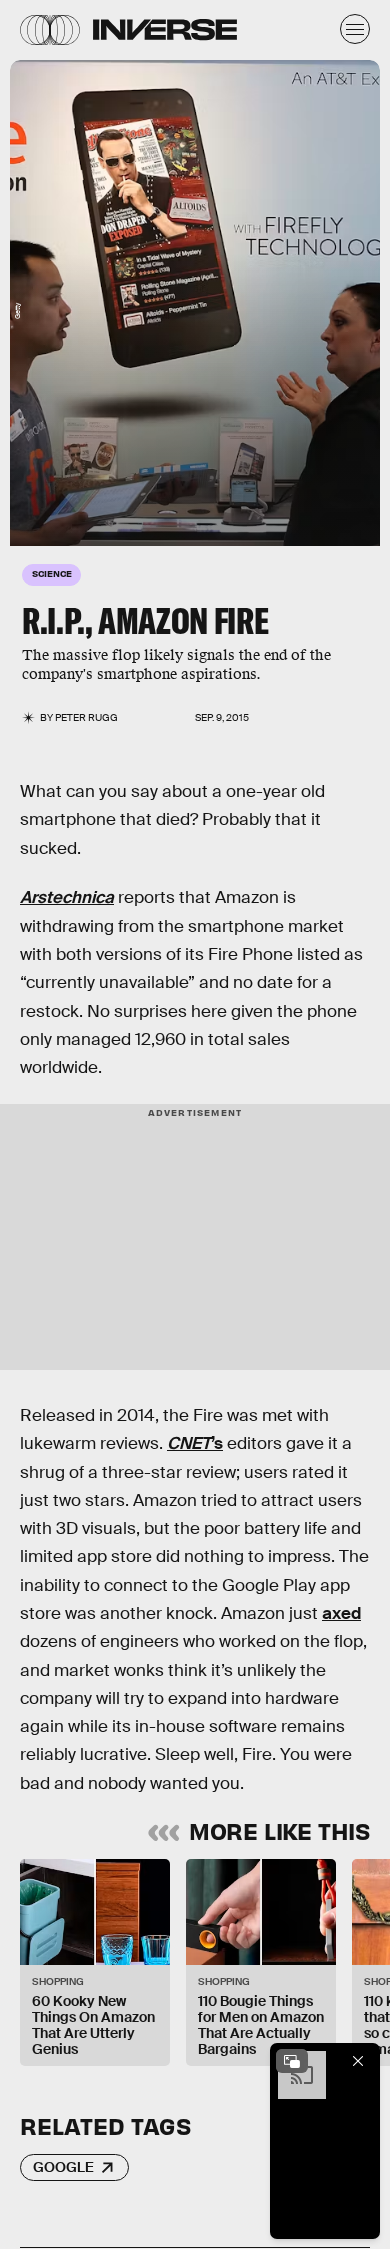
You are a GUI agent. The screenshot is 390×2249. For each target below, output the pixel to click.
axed (341, 1613)
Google (63, 2167)
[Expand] (292, 2061)
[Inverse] (165, 29)
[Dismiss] (358, 2061)
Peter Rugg (86, 717)
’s (195, 1443)
